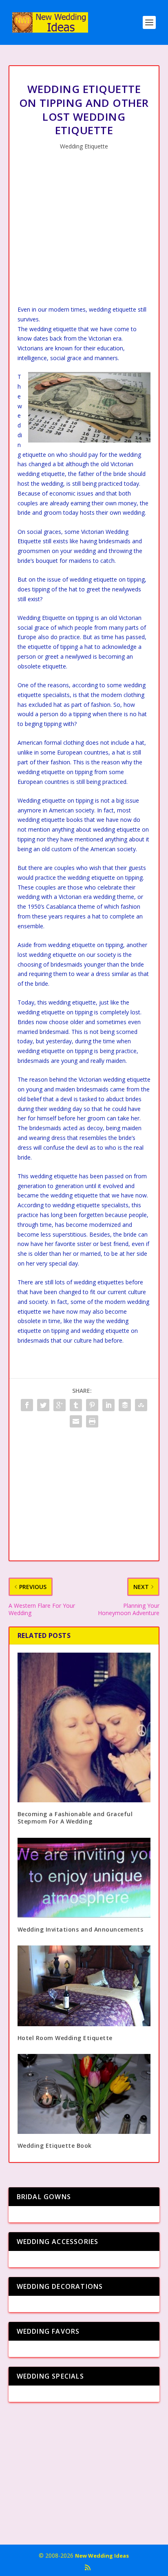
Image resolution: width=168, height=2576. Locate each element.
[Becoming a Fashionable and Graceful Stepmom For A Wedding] (84, 1727)
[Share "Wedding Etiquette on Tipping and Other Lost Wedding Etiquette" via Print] (92, 1421)
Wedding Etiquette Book (55, 2146)
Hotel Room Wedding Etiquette (65, 2038)
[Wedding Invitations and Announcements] (84, 1878)
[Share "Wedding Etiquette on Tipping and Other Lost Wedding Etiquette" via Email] (76, 1421)
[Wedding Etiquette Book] (84, 2094)
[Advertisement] (84, 230)
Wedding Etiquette (84, 146)
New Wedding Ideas (102, 2556)
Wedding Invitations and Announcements (81, 1929)
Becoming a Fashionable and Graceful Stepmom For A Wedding (75, 1818)
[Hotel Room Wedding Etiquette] (84, 1986)
